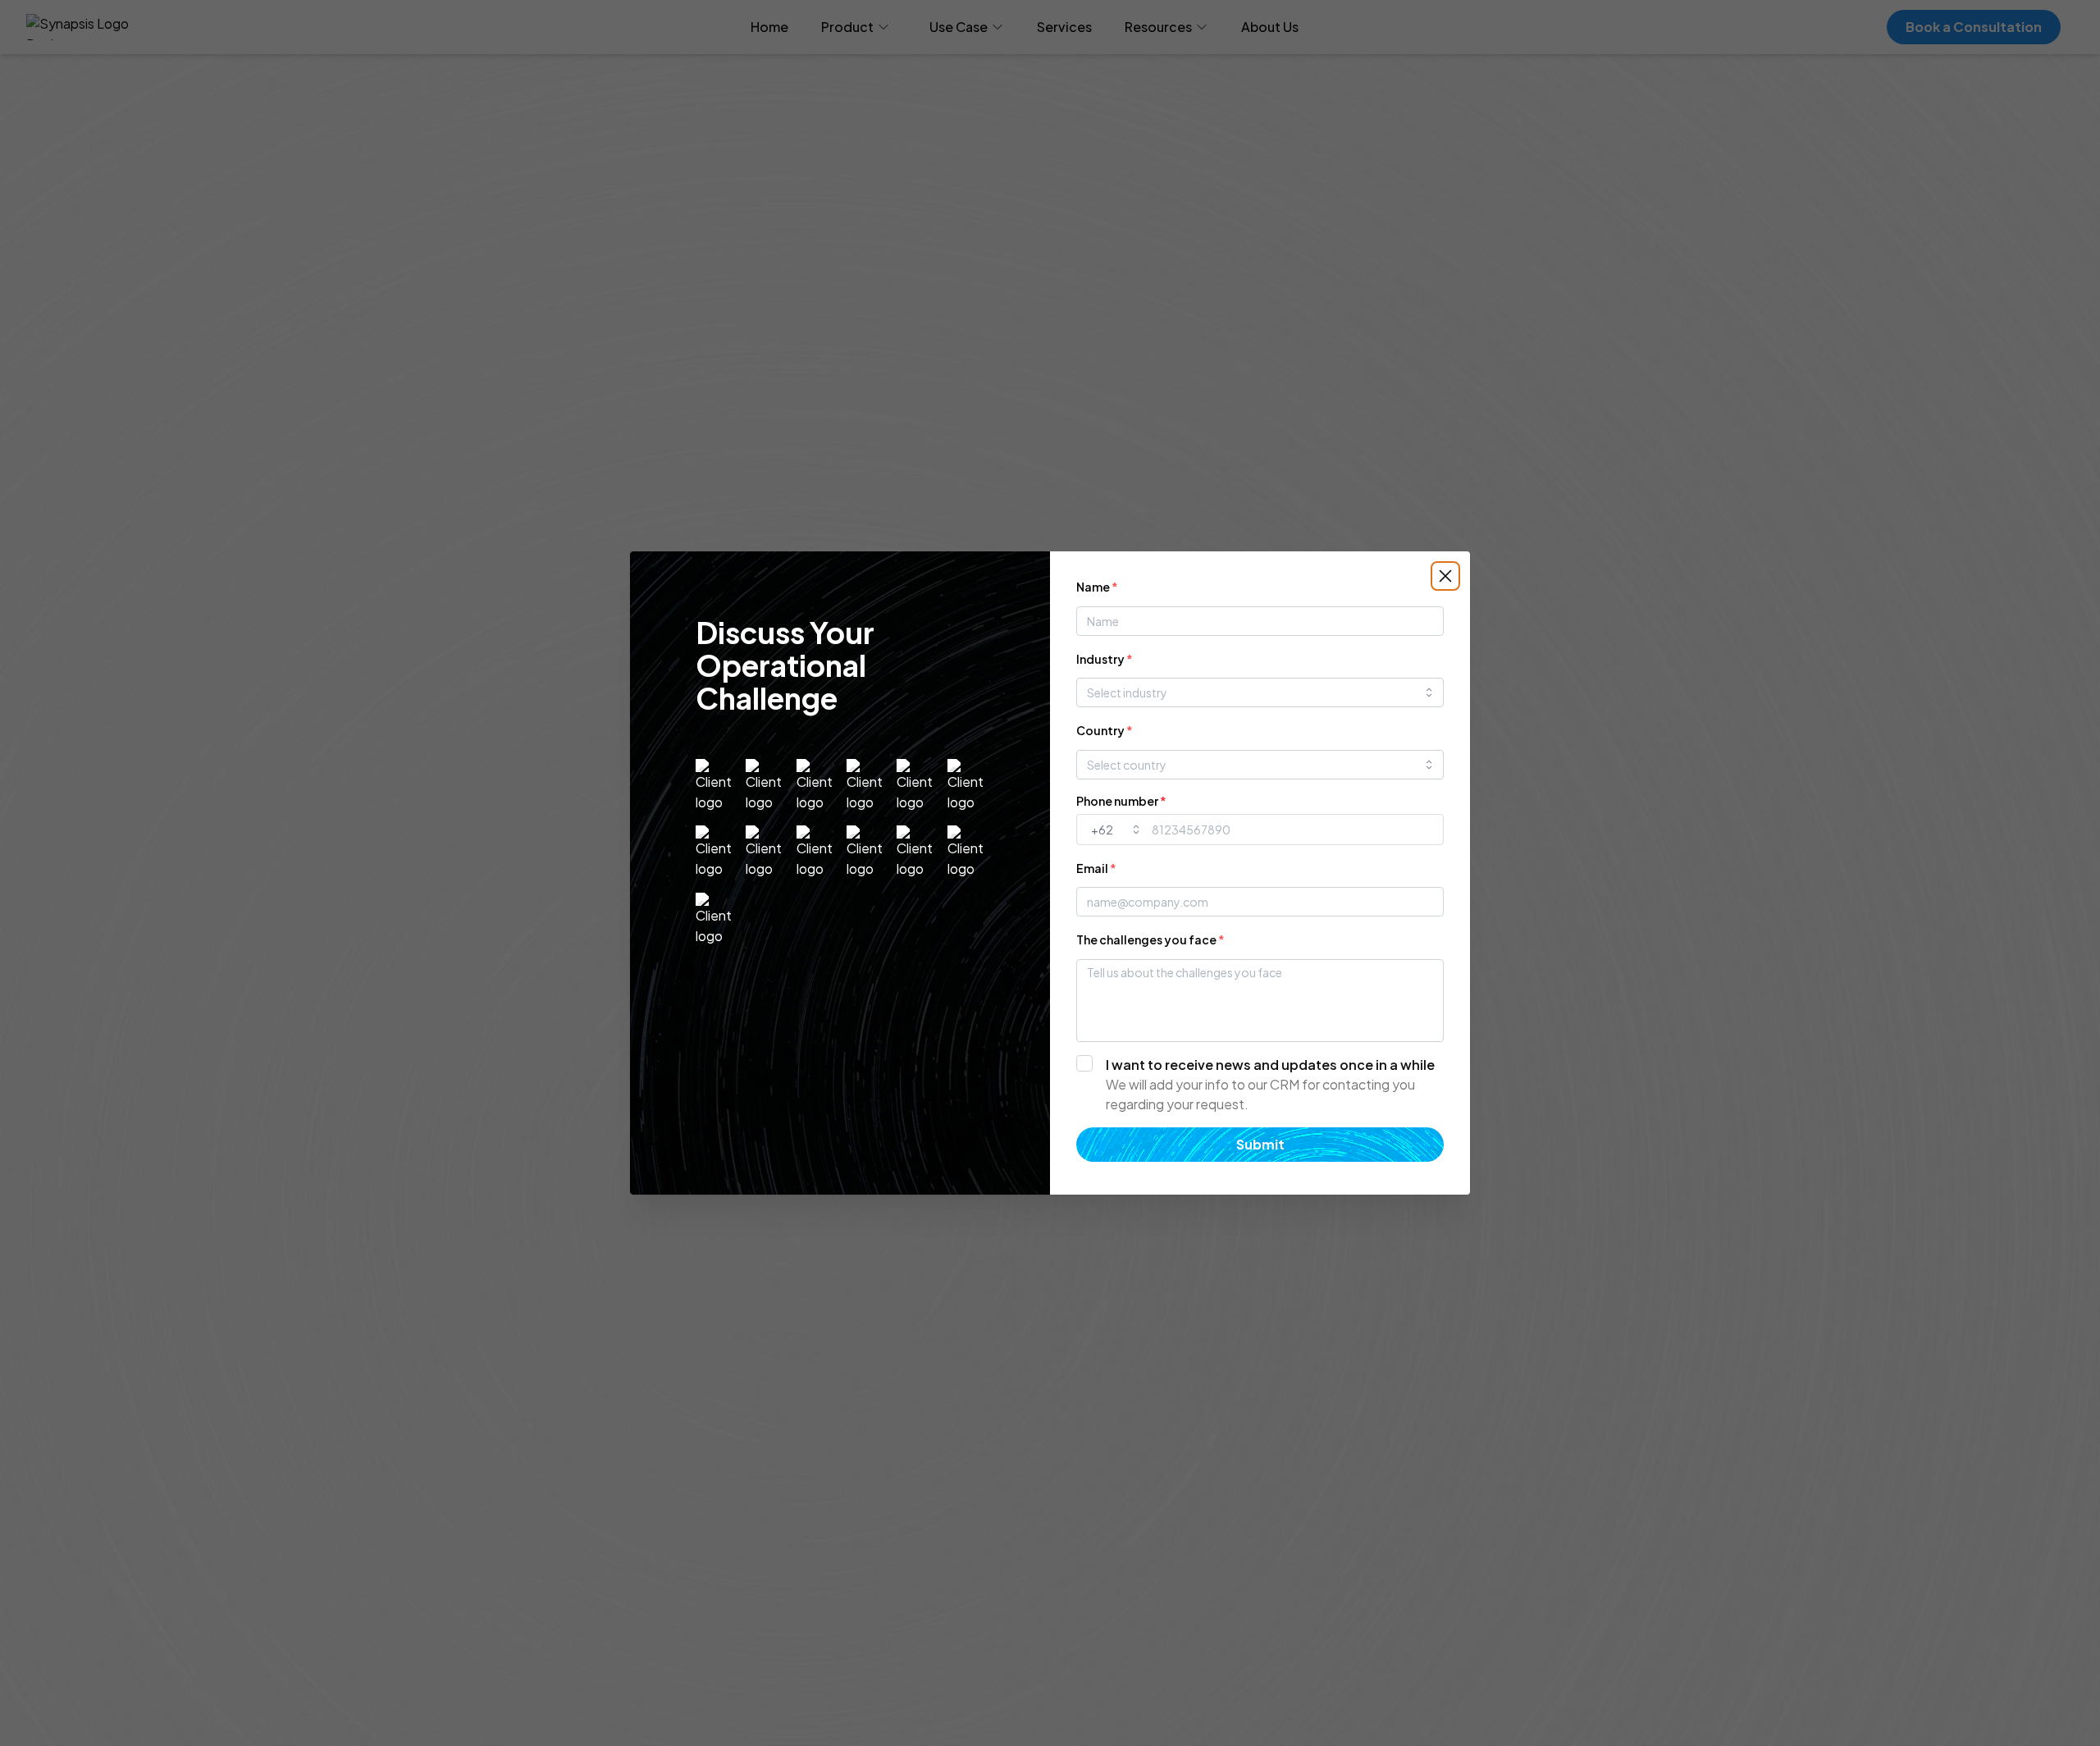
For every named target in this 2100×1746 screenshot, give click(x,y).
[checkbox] (1260, 1085)
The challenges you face (1150, 939)
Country (1105, 730)
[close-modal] (1445, 576)
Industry (1105, 659)
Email (1096, 868)
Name (1097, 587)
